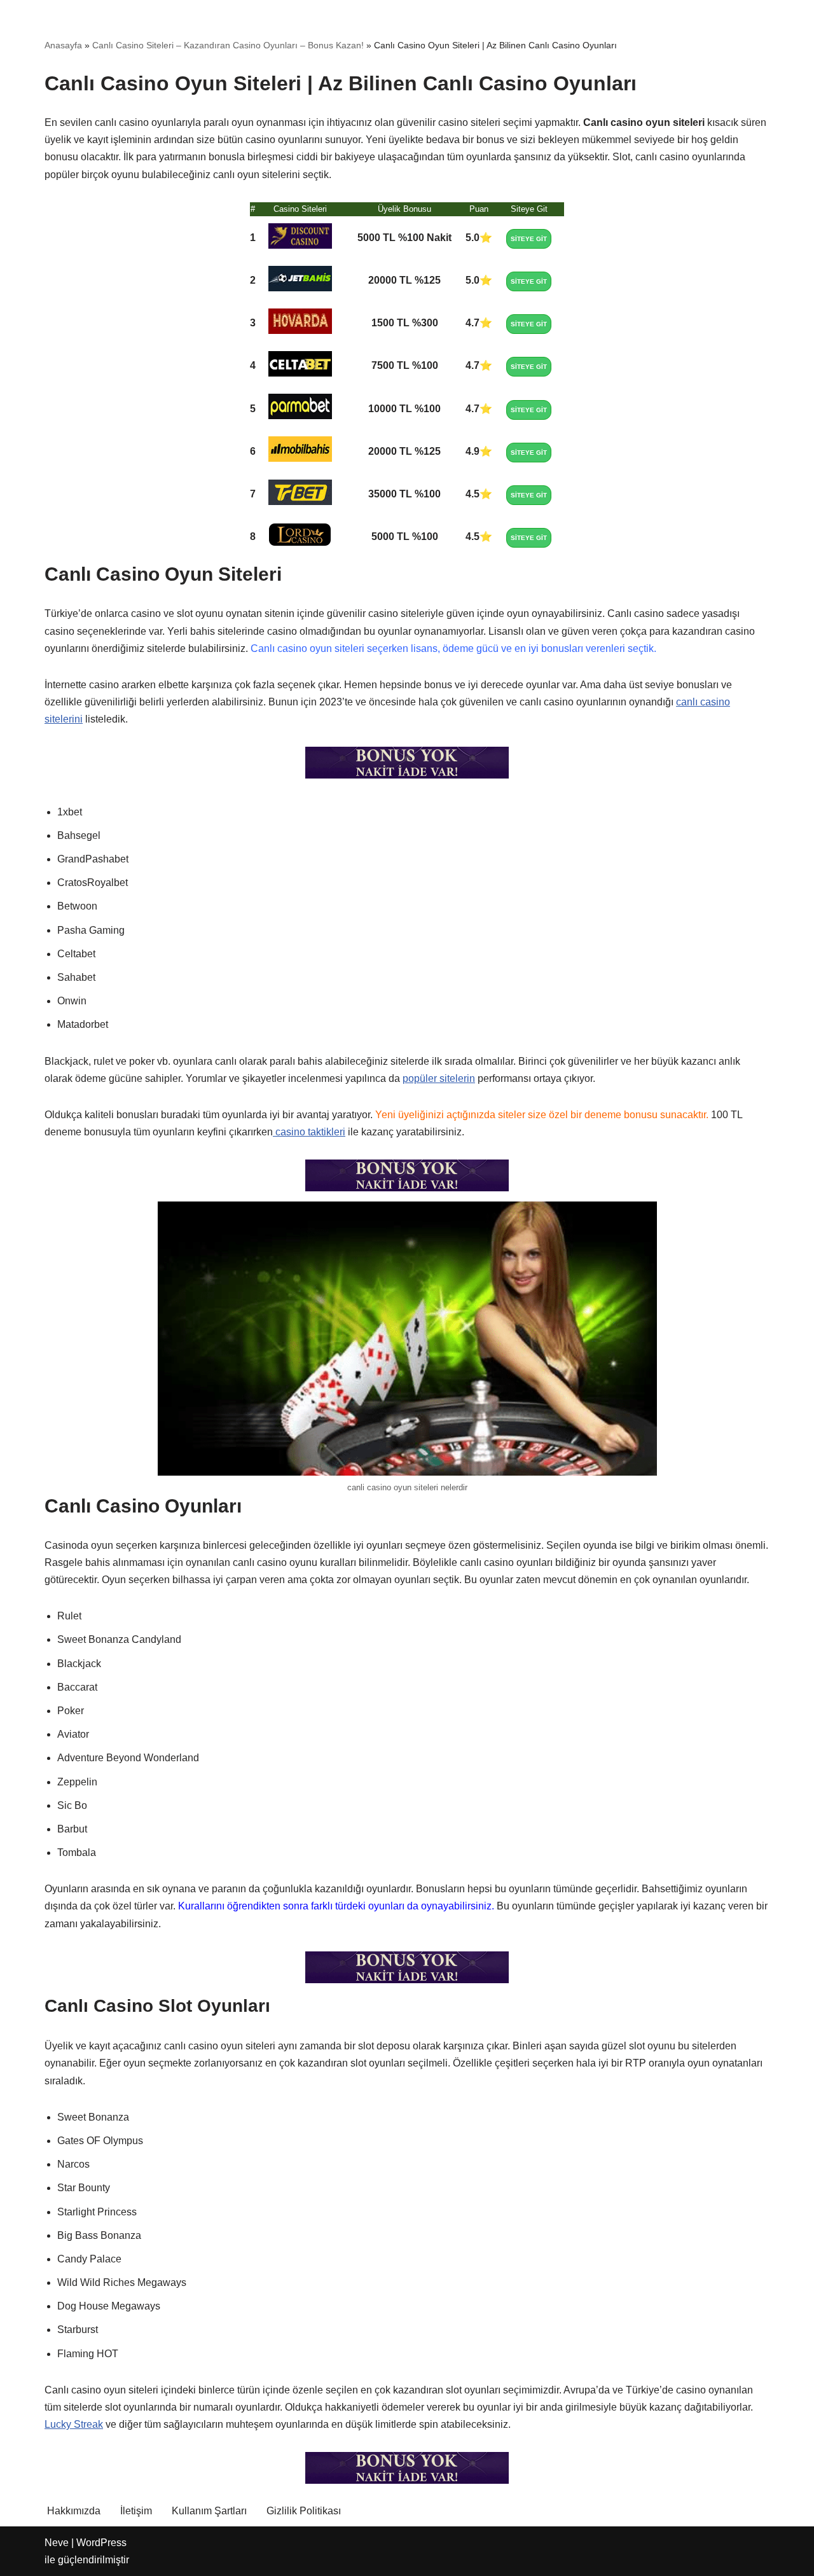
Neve (57, 2543)
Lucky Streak (74, 2424)
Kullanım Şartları (209, 2511)
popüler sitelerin (439, 1078)
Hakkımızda (74, 2511)
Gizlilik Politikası (304, 2511)
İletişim (136, 2511)
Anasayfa (63, 45)
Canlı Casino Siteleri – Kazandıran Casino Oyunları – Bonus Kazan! (228, 45)
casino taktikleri (309, 1132)
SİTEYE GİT (529, 239)
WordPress (101, 2543)
